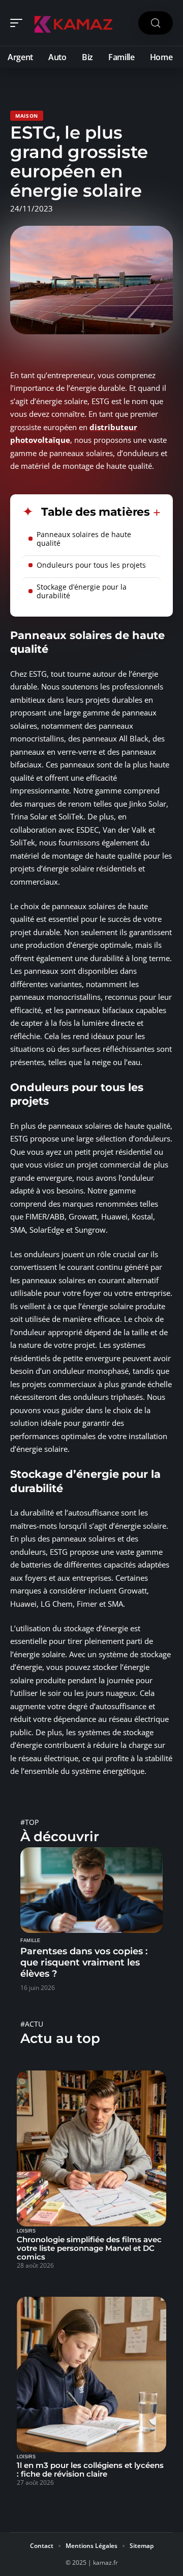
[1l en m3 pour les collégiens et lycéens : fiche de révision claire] (91, 2375)
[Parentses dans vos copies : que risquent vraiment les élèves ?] (91, 1890)
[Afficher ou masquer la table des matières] (155, 513)
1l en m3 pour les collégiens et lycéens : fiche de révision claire (90, 2469)
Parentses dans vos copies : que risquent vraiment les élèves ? (84, 1962)
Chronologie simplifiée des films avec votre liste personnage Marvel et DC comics (89, 2248)
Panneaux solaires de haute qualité (84, 539)
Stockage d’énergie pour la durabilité (82, 591)
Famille (30, 1941)
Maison (27, 116)
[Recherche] (156, 23)
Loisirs (26, 2231)
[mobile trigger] (19, 23)
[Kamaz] (73, 23)
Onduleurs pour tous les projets (91, 565)
